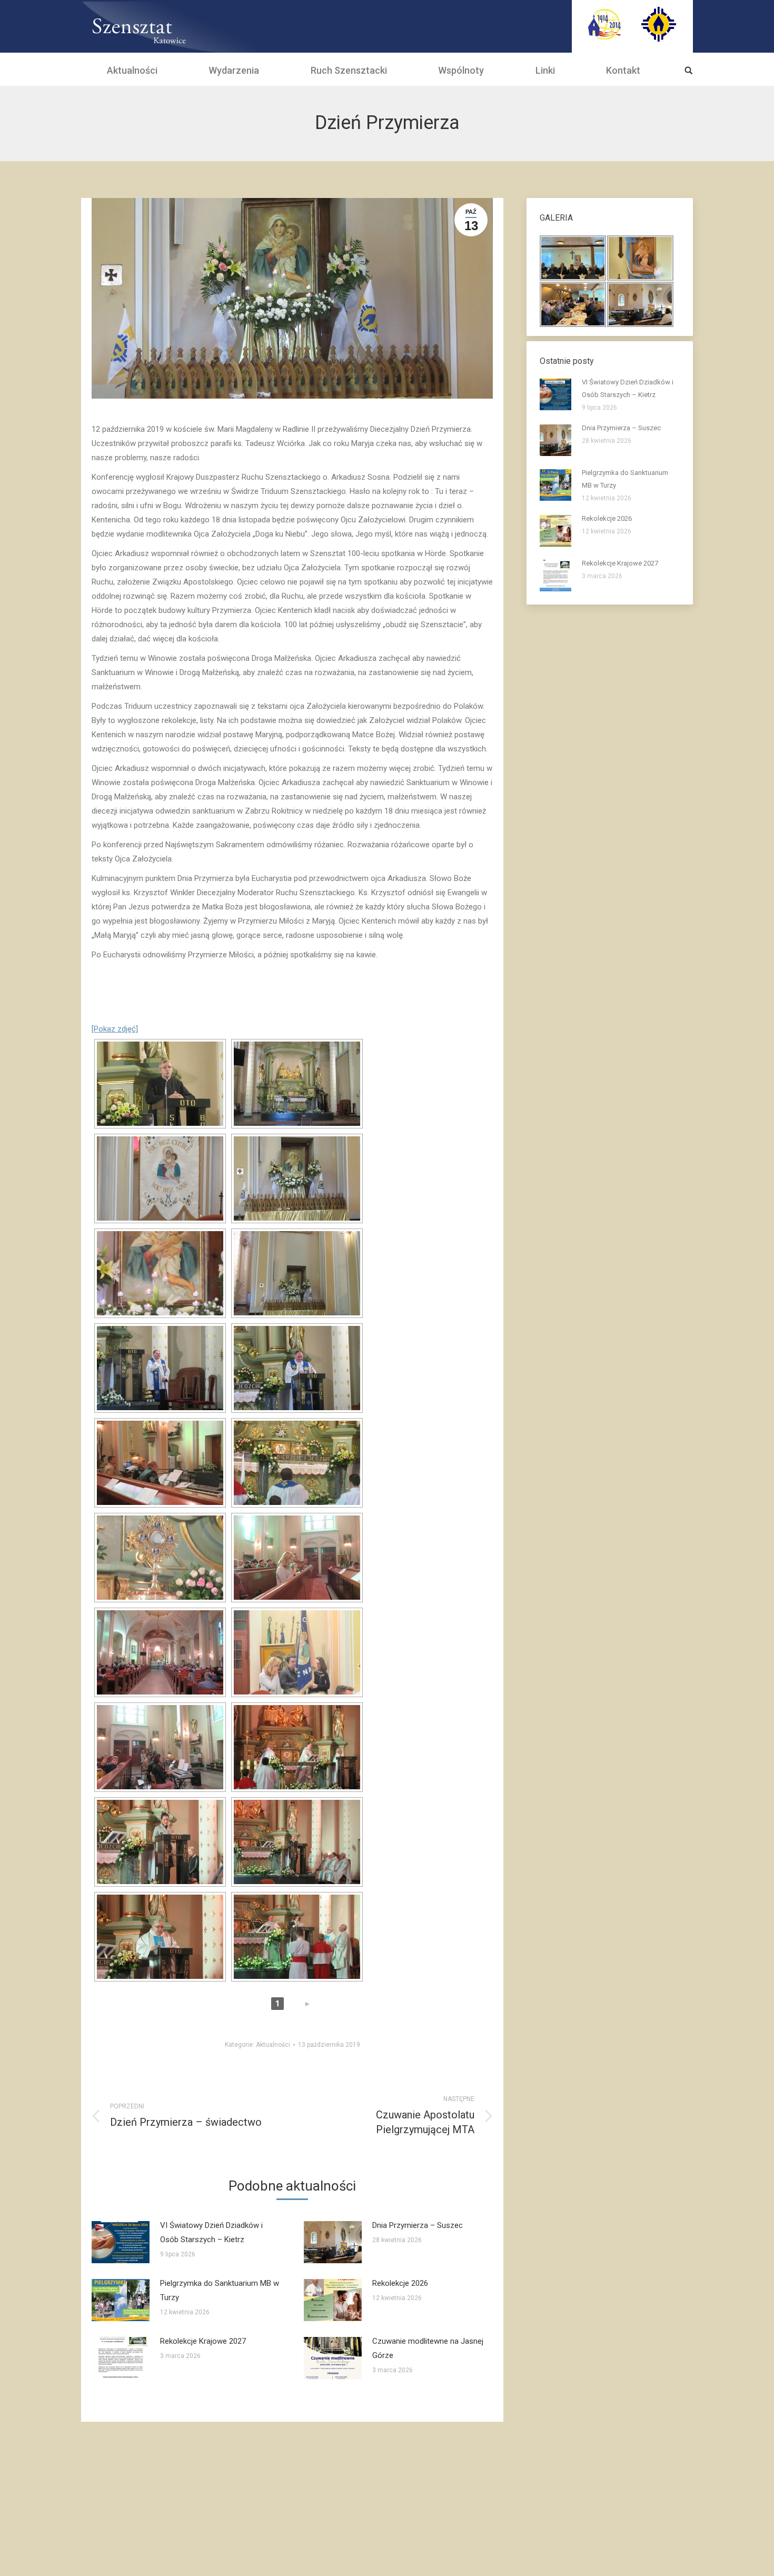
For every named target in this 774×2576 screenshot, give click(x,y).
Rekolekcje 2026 (400, 2283)
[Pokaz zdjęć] (115, 1029)
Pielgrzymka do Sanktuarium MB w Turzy (220, 2290)
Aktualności (273, 2045)
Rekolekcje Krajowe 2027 (203, 2341)
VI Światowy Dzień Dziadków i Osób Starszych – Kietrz (211, 2232)
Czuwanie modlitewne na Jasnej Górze (428, 2348)
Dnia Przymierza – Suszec (418, 2225)
